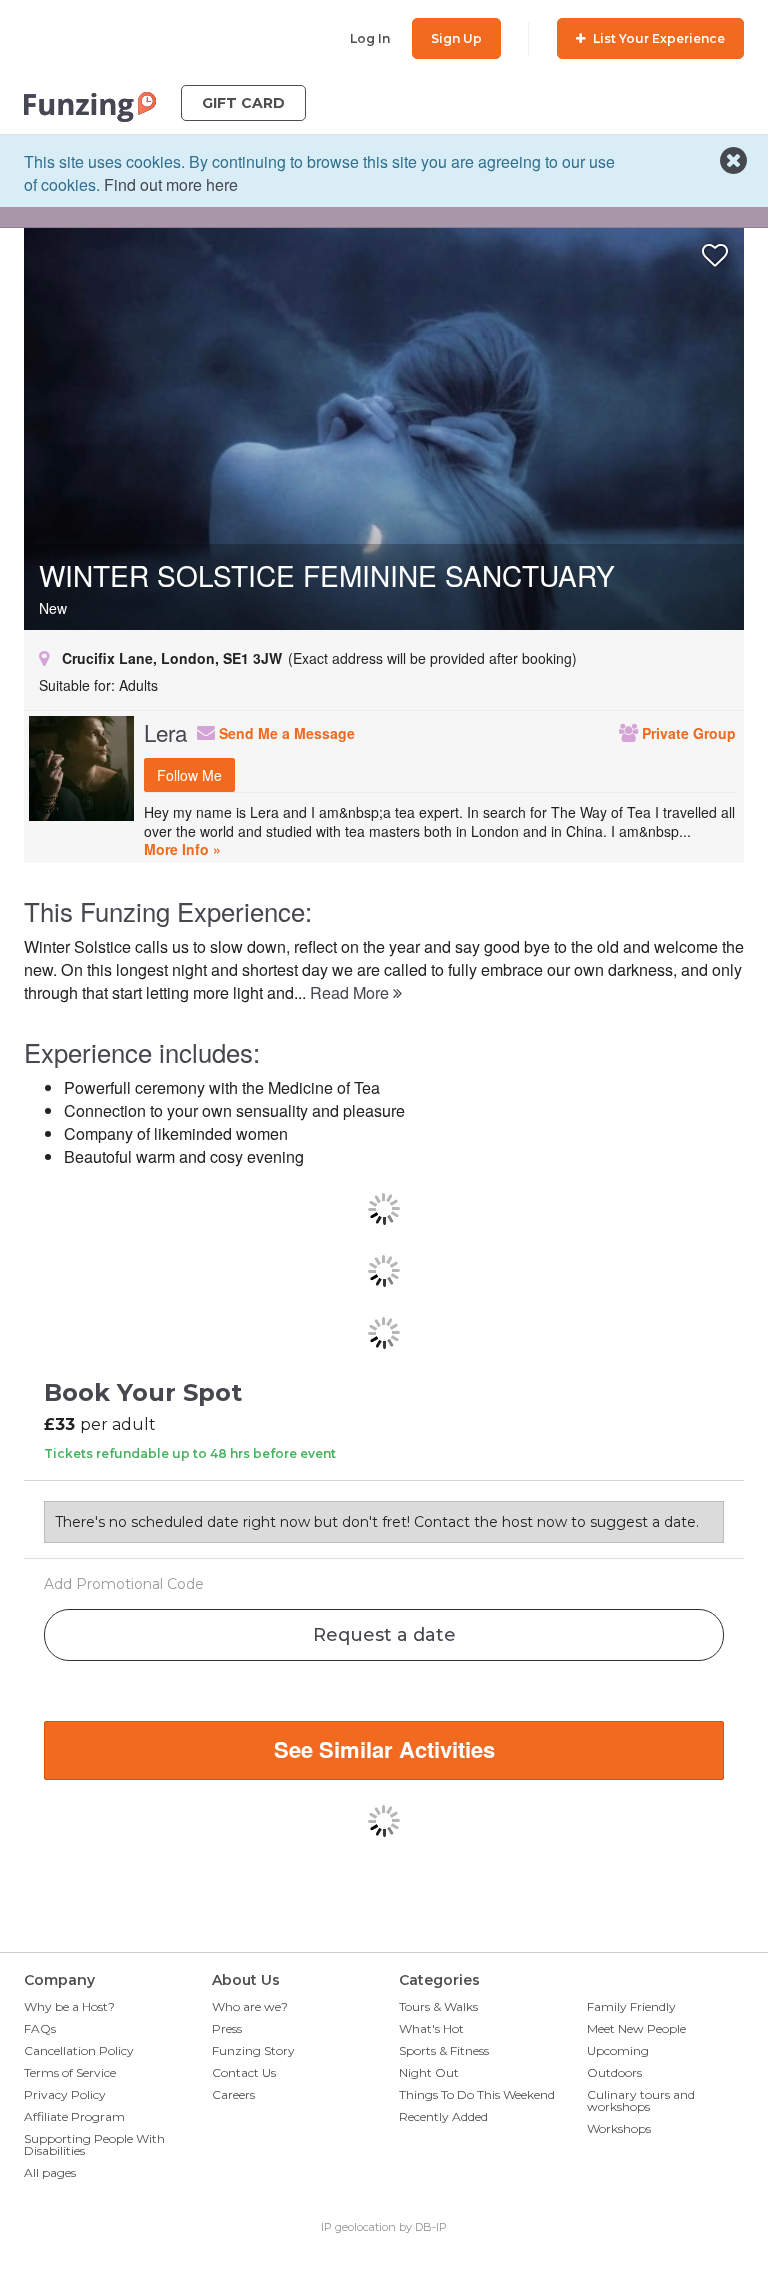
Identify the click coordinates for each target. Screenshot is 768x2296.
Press (227, 2028)
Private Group (687, 733)
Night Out (429, 2072)
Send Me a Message (285, 733)
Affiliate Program (74, 2116)
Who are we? (250, 2006)
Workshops (619, 2128)
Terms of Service (70, 2072)
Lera (165, 732)
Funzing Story (253, 2050)
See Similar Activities (384, 1749)
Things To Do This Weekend (477, 2094)
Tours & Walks (438, 2006)
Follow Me (189, 775)
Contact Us (244, 2072)
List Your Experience (657, 38)
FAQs (40, 2028)
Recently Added (443, 2116)
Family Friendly (631, 2006)
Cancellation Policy (79, 2050)
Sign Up (456, 38)
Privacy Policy (65, 2094)
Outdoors (614, 2072)
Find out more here (171, 184)
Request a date (384, 1635)
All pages (50, 2172)
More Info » (182, 849)
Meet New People (636, 2028)
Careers (233, 2094)
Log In (370, 38)
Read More (351, 992)
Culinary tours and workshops (641, 2100)
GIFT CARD (243, 103)
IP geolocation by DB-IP (384, 2227)
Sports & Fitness (444, 2050)
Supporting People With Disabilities (94, 2144)
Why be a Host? (69, 2006)
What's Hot (431, 2028)
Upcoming (618, 2050)
